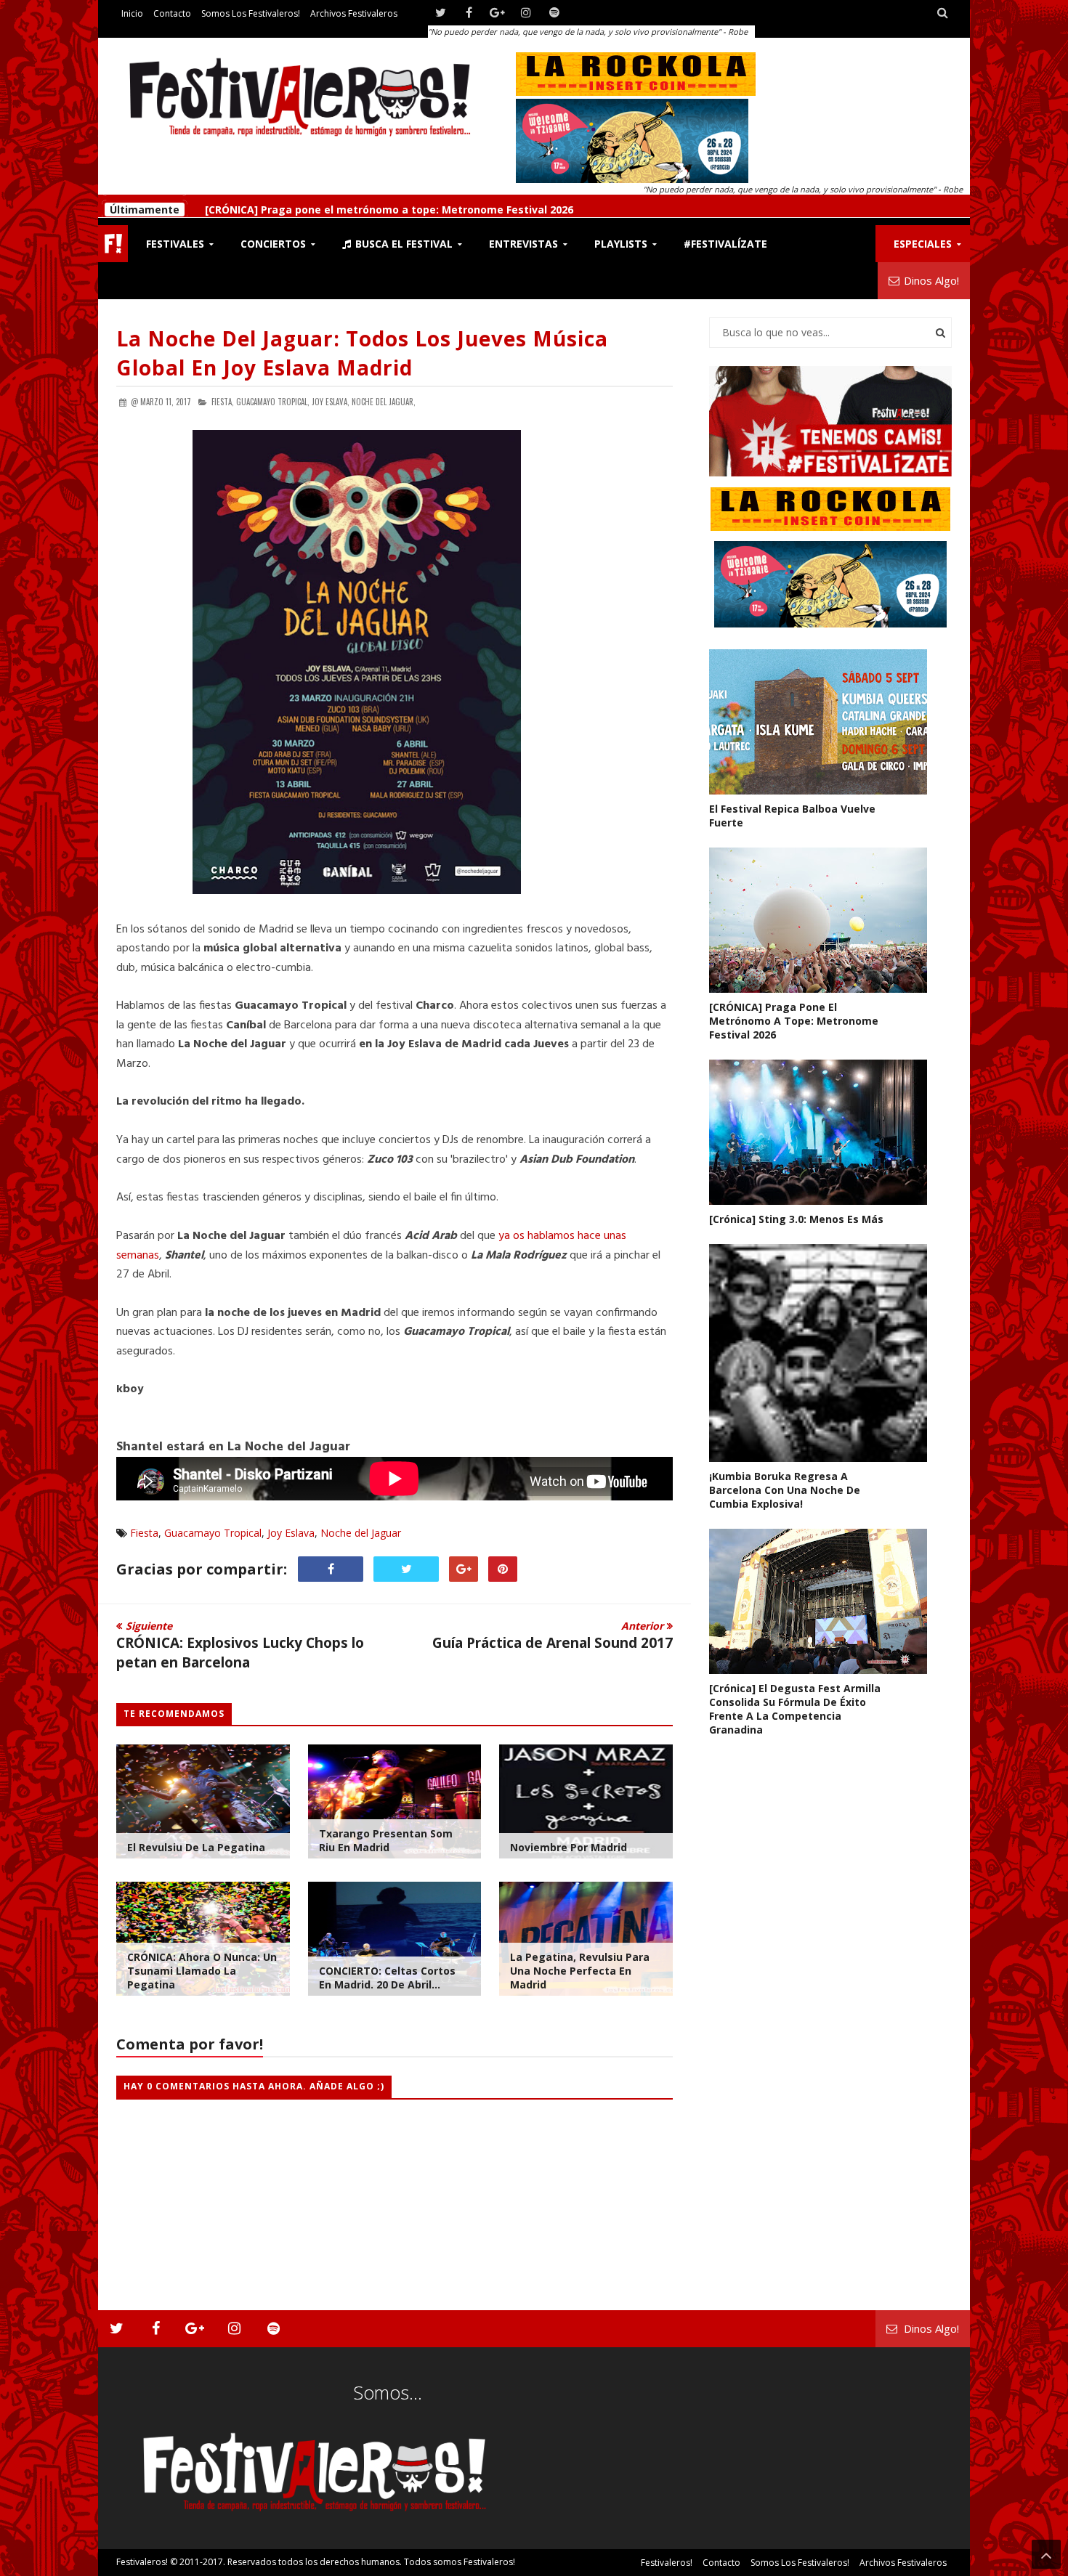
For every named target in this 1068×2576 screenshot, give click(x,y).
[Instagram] (526, 13)
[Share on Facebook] (331, 1569)
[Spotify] (554, 13)
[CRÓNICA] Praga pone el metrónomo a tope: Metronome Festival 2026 (388, 206)
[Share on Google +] (464, 1569)
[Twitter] (441, 13)
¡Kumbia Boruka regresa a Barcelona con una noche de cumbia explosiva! (785, 1490)
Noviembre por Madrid (569, 1847)
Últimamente (145, 206)
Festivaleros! (142, 2562)
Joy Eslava (291, 1533)
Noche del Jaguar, (384, 402)
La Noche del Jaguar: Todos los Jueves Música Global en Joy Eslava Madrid (362, 353)
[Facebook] (469, 13)
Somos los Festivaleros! (251, 13)
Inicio (132, 13)
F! (113, 244)
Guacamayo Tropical (213, 1533)
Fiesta (144, 1533)
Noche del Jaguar (361, 1533)
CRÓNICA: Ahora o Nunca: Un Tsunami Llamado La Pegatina (202, 1971)
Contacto (172, 13)
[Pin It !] (503, 1569)
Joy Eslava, (331, 402)
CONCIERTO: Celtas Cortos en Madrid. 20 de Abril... (387, 1978)
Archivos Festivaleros (354, 13)
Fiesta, (223, 402)
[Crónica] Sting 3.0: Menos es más (796, 1219)
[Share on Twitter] (406, 1569)
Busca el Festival (402, 244)
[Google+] (497, 13)
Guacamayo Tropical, (273, 402)
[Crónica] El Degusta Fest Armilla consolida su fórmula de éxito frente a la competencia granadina (795, 1709)
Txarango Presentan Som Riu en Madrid (386, 1840)
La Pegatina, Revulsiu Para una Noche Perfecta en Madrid (580, 1971)
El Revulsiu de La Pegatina (196, 1847)
